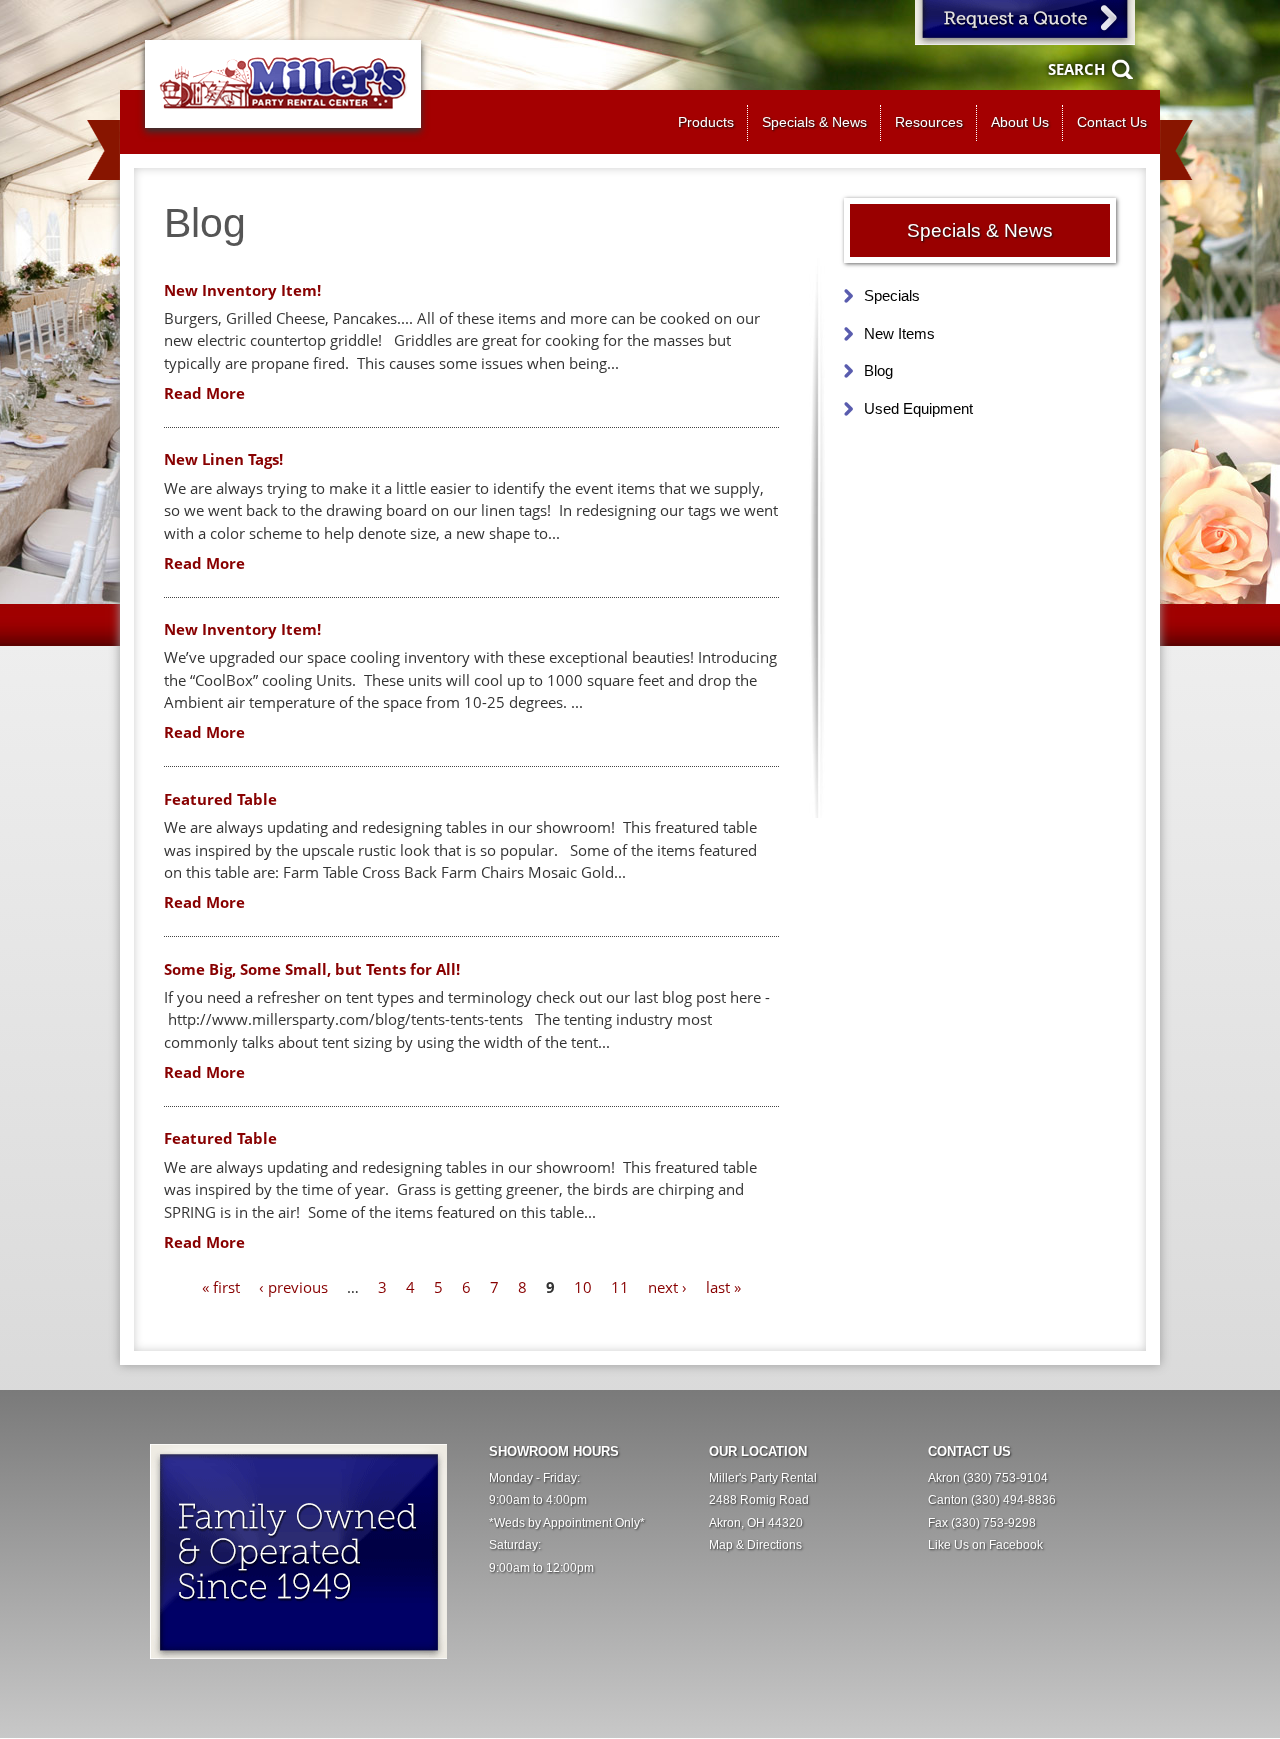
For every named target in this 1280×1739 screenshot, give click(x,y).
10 (583, 1287)
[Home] (283, 84)
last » (723, 1287)
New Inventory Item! (242, 290)
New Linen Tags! (223, 459)
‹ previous (293, 1287)
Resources (929, 122)
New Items (899, 333)
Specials (892, 295)
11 (620, 1287)
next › (667, 1287)
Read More (204, 393)
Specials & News (814, 122)
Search (1076, 69)
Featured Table (220, 799)
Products (706, 122)
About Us (1020, 122)
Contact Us (1112, 122)
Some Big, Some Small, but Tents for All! (312, 969)
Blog (878, 370)
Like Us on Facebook (985, 1545)
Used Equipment (918, 408)
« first (221, 1287)
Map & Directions (755, 1545)
